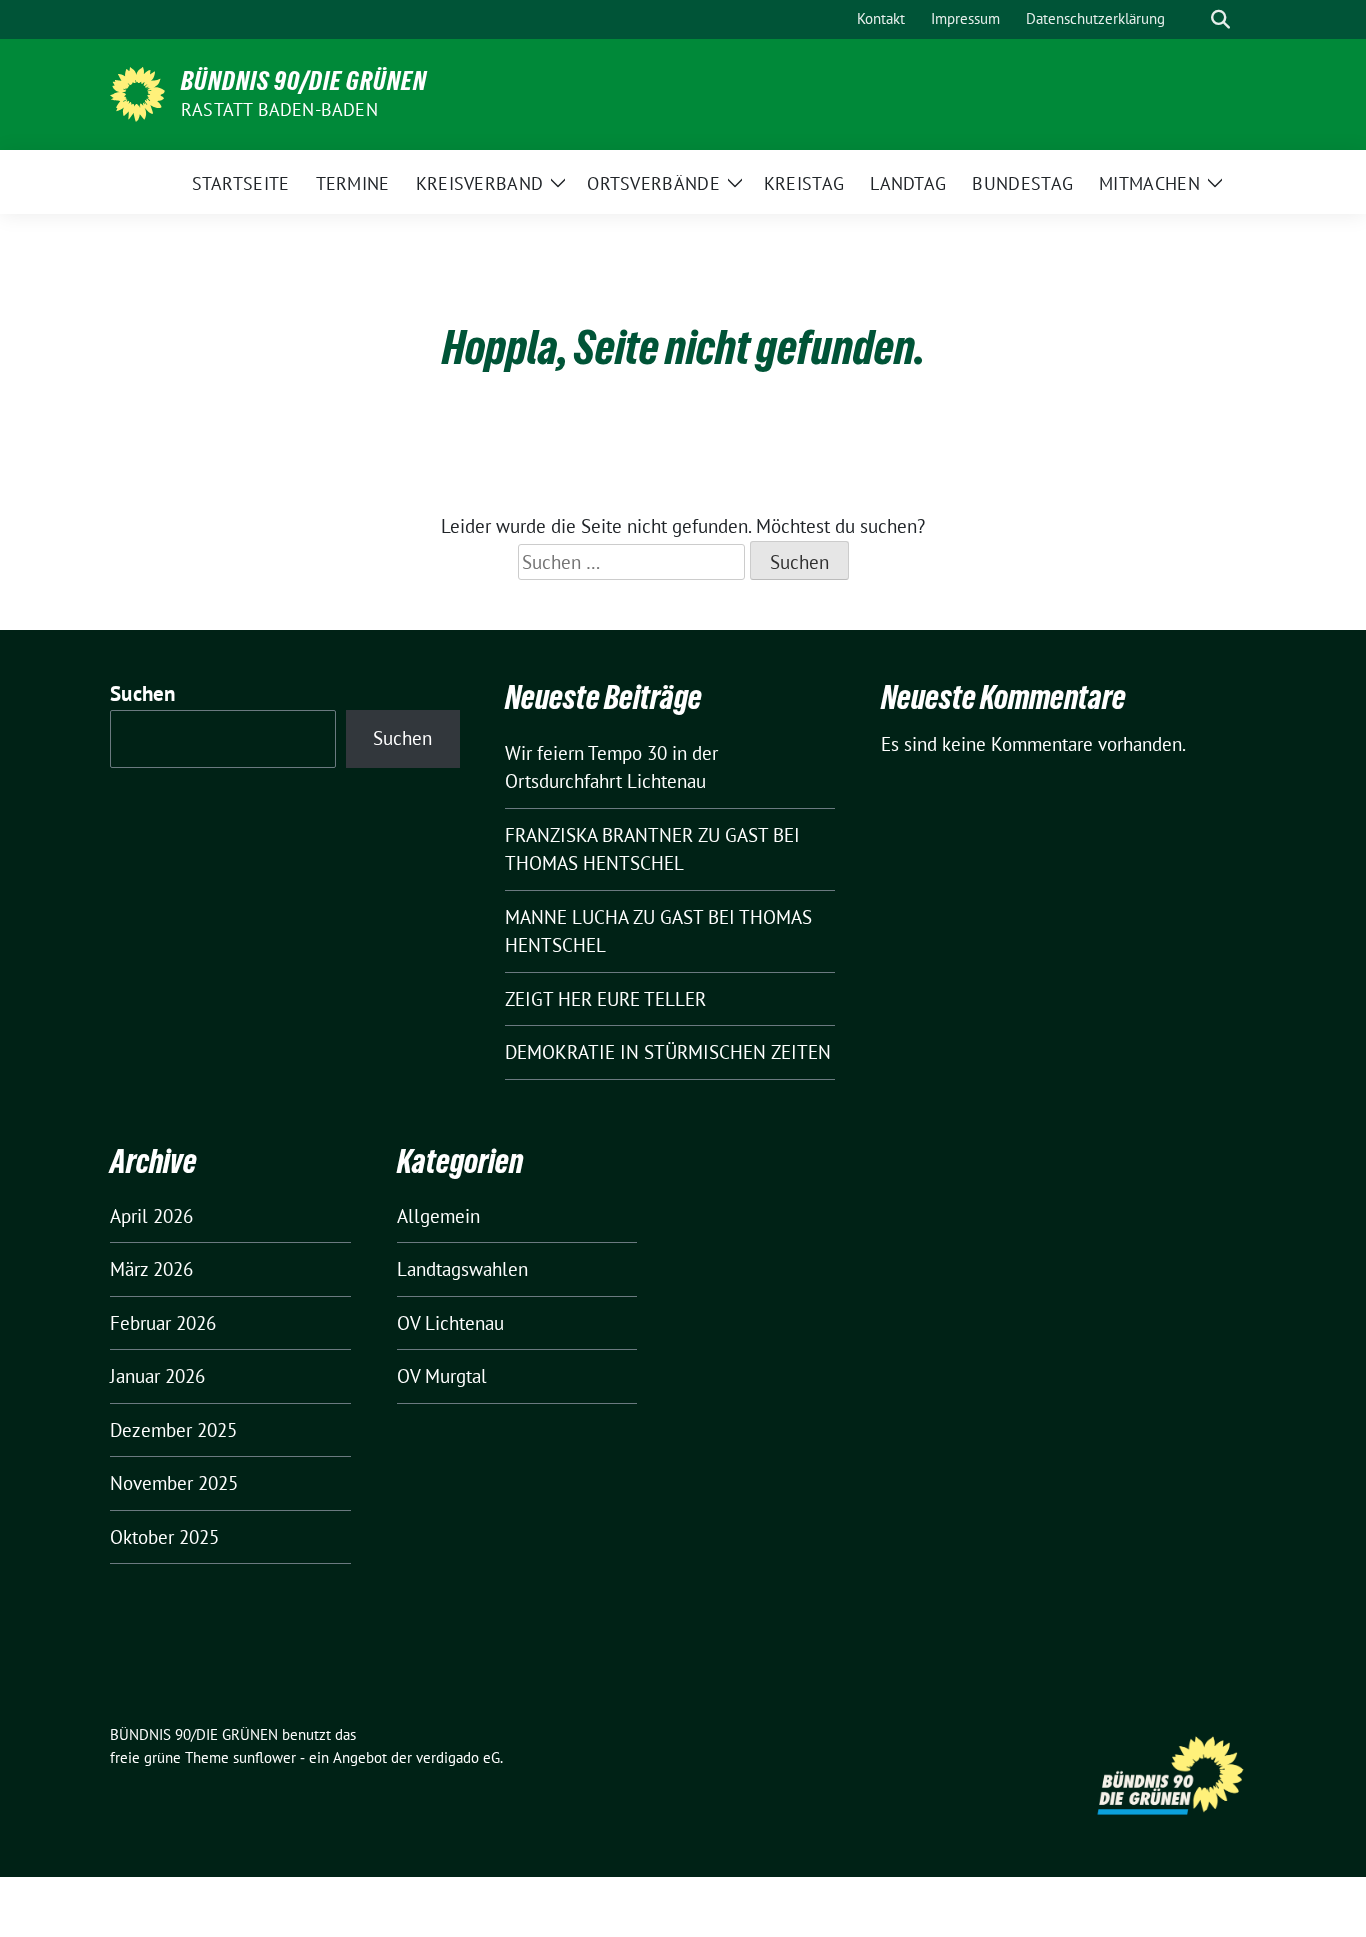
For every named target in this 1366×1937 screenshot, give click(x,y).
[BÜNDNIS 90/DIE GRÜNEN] (137, 92)
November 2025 (174, 1483)
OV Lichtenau (450, 1323)
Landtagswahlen (462, 1269)
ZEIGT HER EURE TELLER (605, 999)
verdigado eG (458, 1757)
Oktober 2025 (164, 1537)
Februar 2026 (163, 1323)
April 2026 (151, 1216)
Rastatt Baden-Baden (279, 109)
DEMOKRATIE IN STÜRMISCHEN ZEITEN (668, 1052)
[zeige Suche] (1220, 19)
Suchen (143, 693)
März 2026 (151, 1269)
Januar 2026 (157, 1376)
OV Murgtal (442, 1376)
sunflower (264, 1757)
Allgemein (438, 1216)
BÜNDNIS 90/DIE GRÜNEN (304, 81)
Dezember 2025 (173, 1430)
